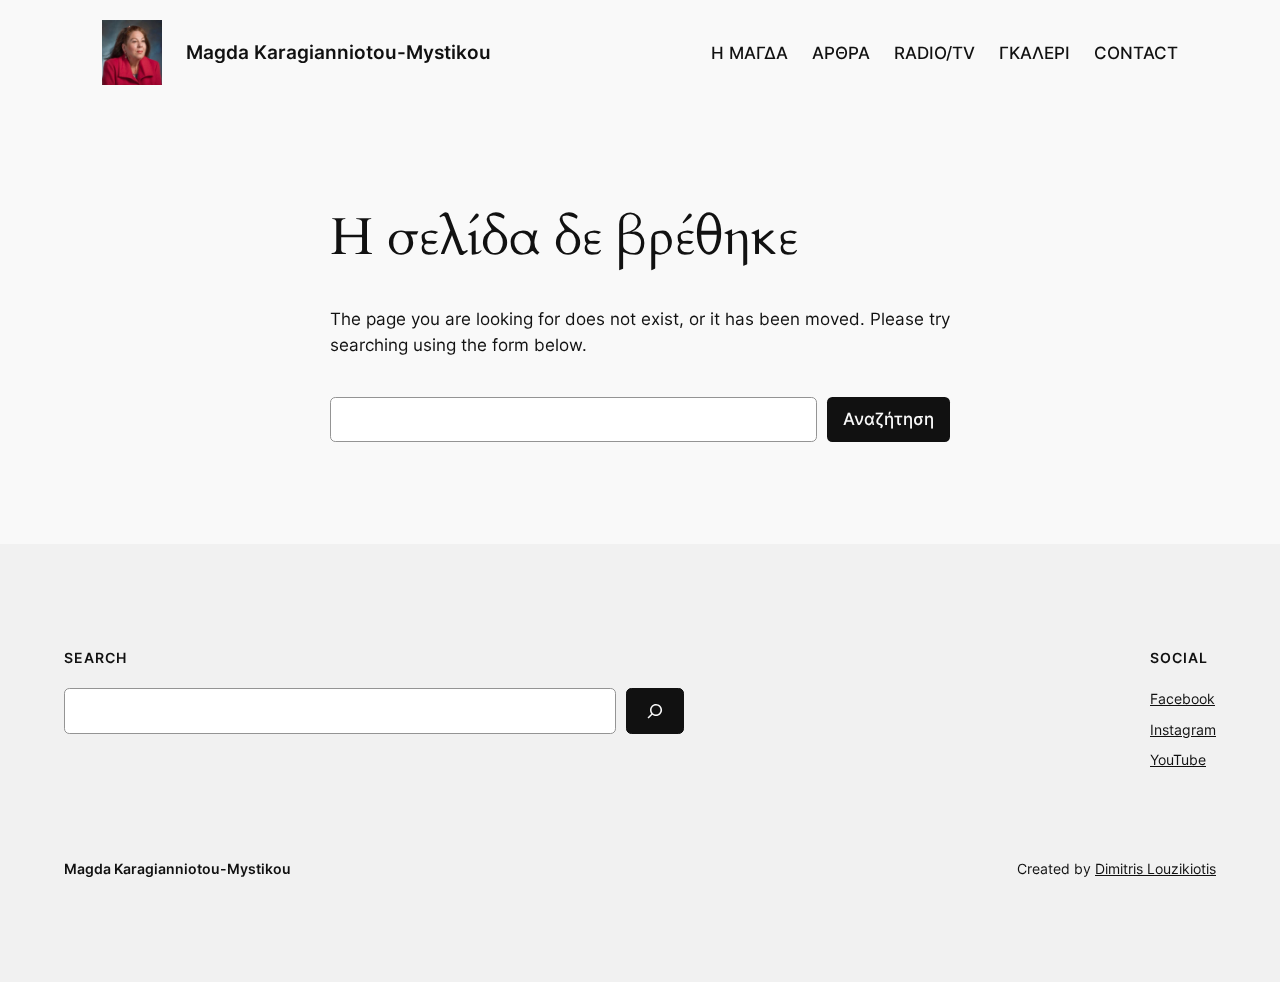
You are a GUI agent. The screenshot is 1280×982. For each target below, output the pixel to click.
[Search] (655, 710)
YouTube (1178, 759)
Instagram (1183, 729)
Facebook (1182, 698)
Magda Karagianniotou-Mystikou (338, 52)
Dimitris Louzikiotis (1155, 868)
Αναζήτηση (888, 419)
